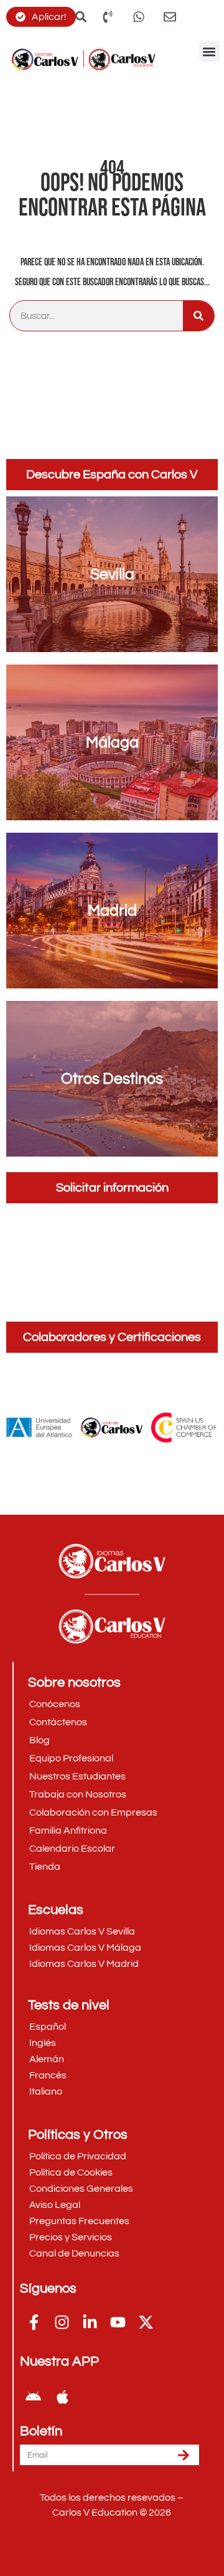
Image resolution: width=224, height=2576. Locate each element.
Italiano (46, 2091)
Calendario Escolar (72, 1849)
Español (48, 2027)
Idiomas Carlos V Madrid (84, 1964)
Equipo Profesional (71, 1758)
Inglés (43, 2043)
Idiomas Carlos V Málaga (85, 1948)
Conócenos (55, 1704)
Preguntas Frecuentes (79, 2221)
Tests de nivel (69, 2005)
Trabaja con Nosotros (78, 1794)
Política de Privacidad (78, 2156)
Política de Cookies (71, 2172)
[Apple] (62, 2397)
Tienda (45, 1867)
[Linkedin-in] (90, 2322)
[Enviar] (184, 2455)
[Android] (33, 2397)
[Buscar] (198, 316)
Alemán (47, 2059)
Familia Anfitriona (68, 1830)
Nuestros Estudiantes (77, 1776)
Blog (40, 1740)
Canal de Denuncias (74, 2253)
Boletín (41, 2432)
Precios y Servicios (71, 2237)
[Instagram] (62, 2322)
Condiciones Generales (81, 2189)
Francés (48, 2075)
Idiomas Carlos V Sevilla (82, 1931)
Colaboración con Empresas (93, 1812)
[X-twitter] (146, 2322)
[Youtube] (118, 2322)
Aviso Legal (55, 2205)
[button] (209, 51)
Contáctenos (58, 1722)
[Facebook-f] (34, 2322)
